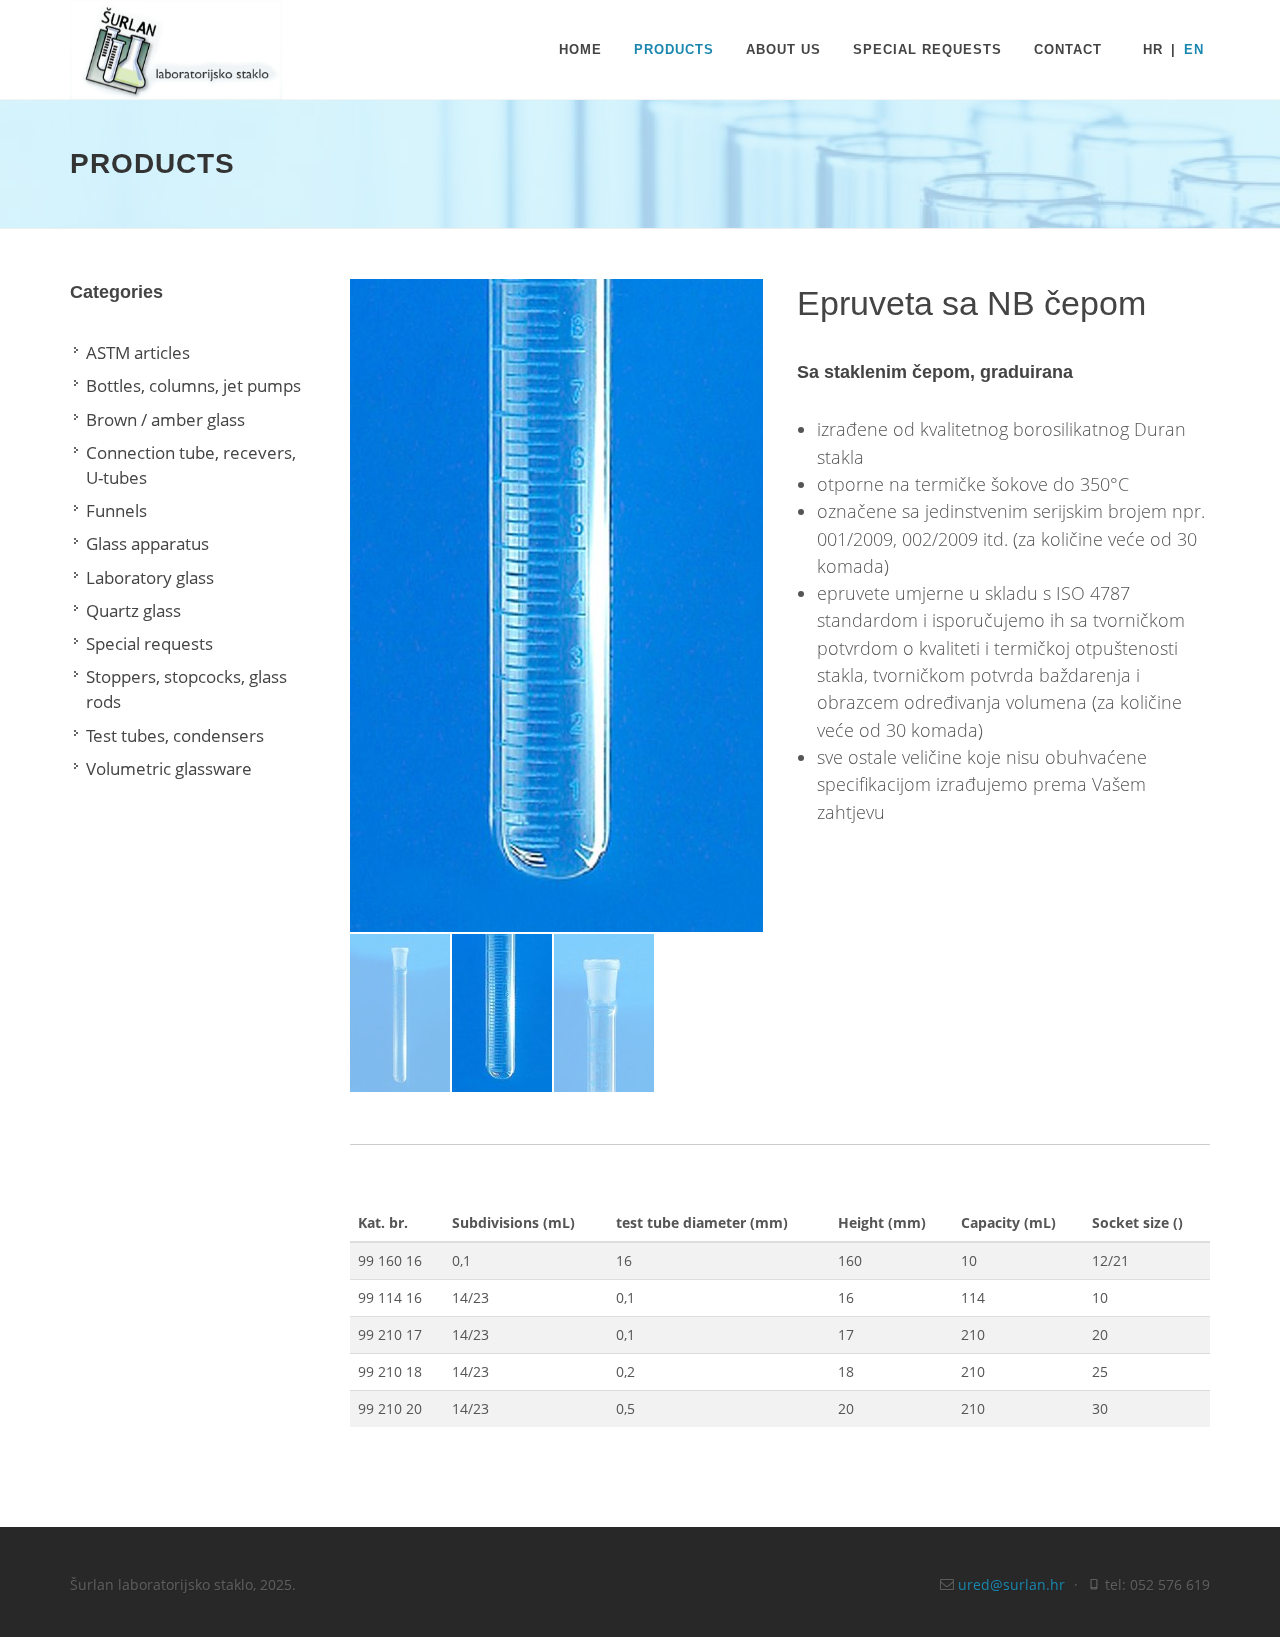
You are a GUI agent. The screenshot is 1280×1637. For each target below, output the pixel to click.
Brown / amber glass (165, 419)
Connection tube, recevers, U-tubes (191, 465)
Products (674, 49)
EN (1194, 49)
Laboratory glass (150, 577)
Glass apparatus (147, 543)
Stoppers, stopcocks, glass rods (186, 689)
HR (1153, 49)
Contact (1068, 49)
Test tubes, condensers (175, 735)
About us (783, 49)
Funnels (116, 510)
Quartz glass (133, 610)
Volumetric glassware (169, 768)
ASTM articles (138, 352)
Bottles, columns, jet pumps (193, 385)
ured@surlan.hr (1011, 1584)
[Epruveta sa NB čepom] (556, 605)
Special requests (927, 49)
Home (580, 49)
